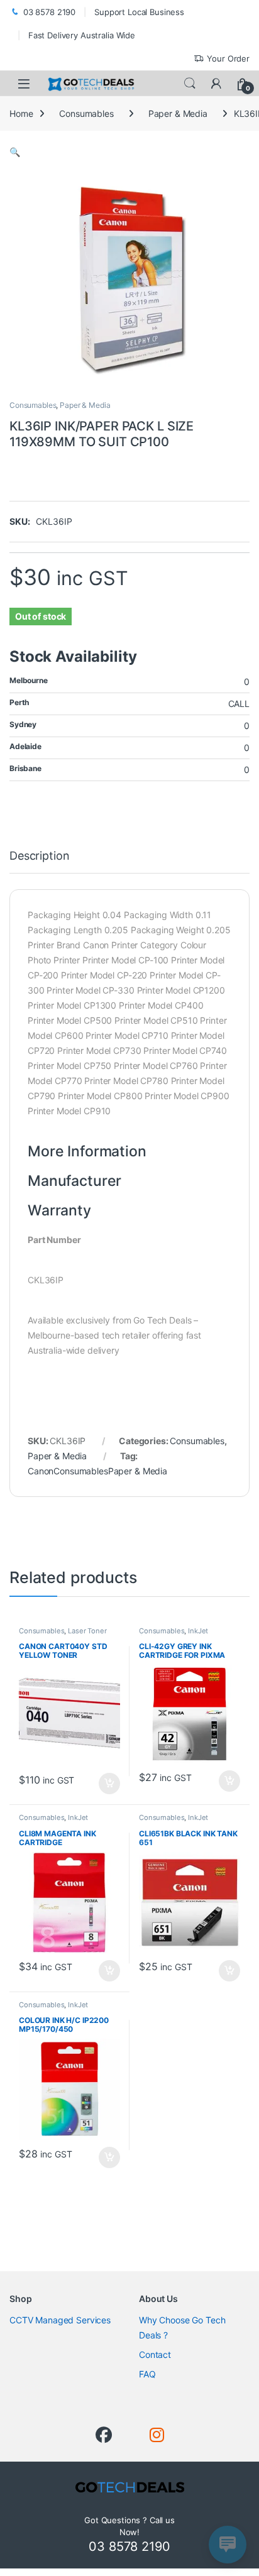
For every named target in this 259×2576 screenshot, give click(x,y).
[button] (15, 152)
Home (21, 113)
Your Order (228, 58)
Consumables (86, 113)
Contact (155, 2354)
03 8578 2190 (49, 12)
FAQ (147, 2374)
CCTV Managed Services (60, 2320)
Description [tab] (39, 856)
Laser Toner (87, 1631)
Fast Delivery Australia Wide (82, 35)
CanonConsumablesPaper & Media (97, 1471)
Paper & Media (178, 113)
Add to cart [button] (109, 1784)
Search (190, 84)
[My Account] (216, 84)
